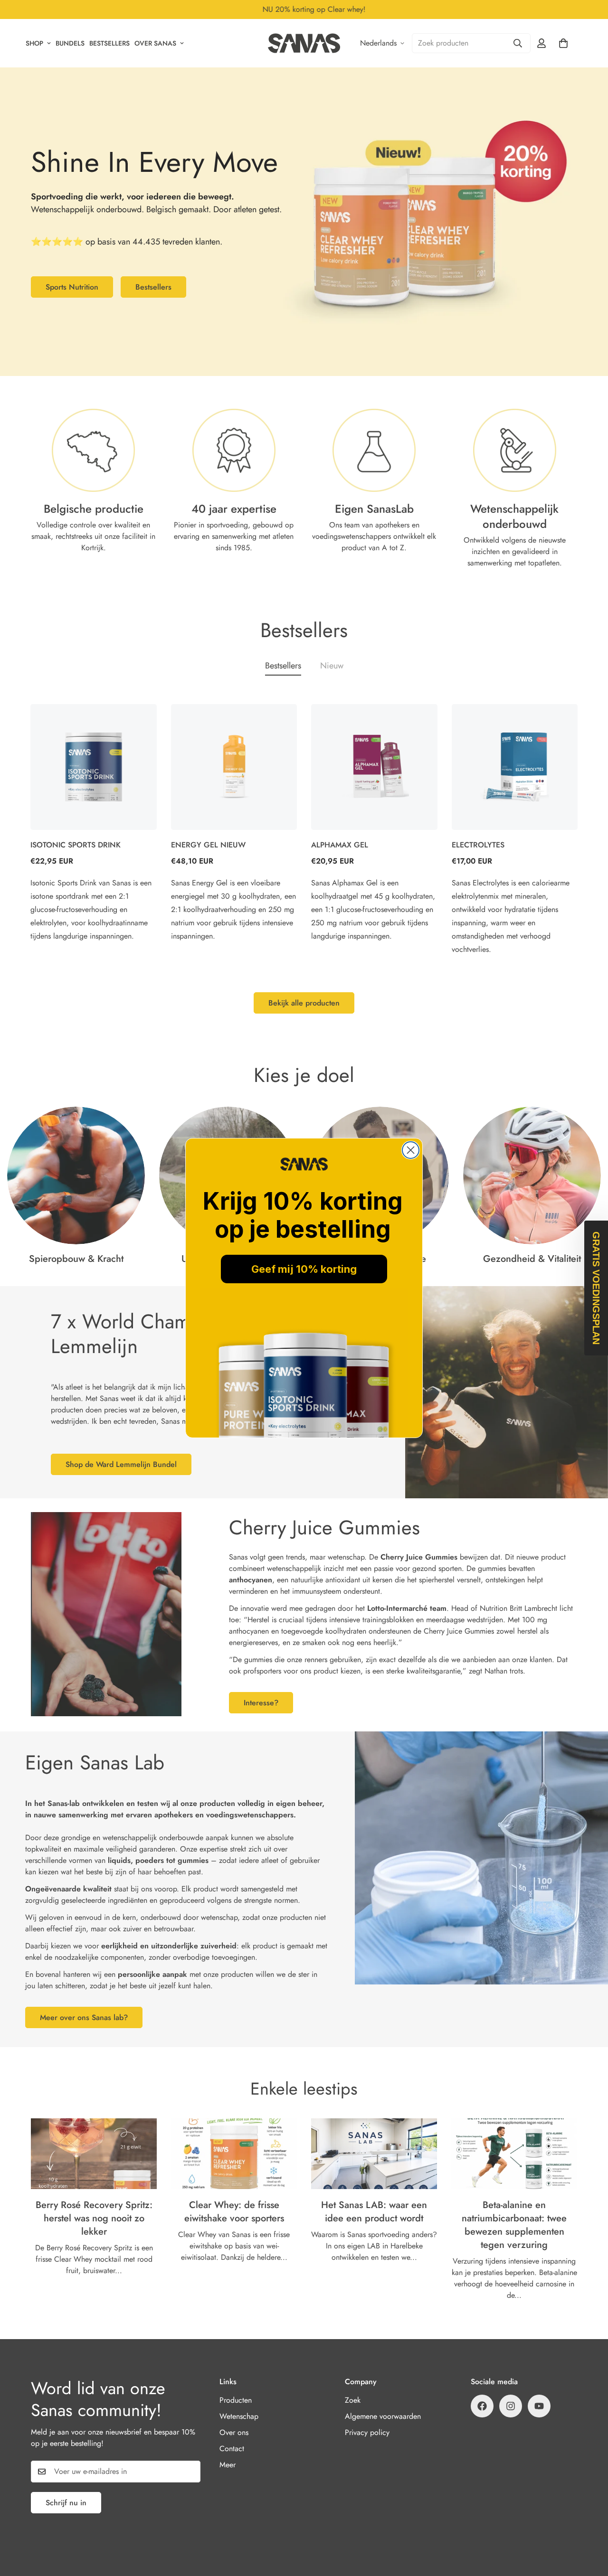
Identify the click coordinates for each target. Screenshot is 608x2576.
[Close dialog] (411, 1150)
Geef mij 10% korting (304, 1269)
